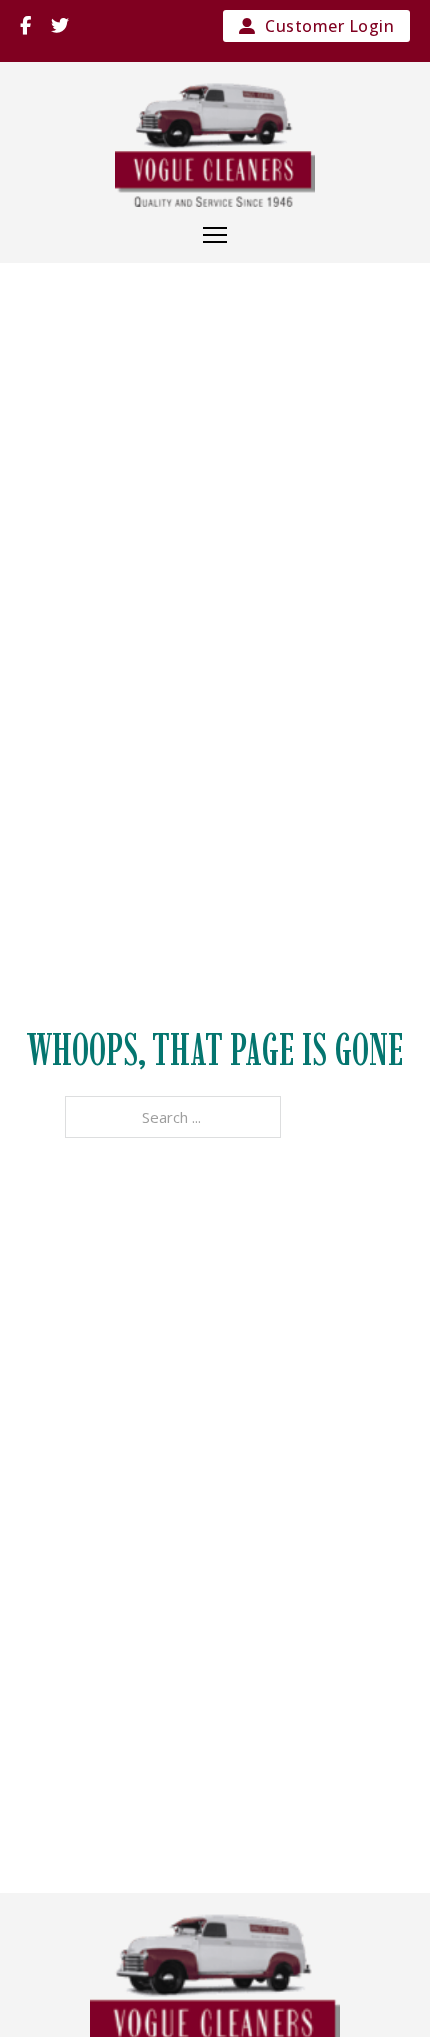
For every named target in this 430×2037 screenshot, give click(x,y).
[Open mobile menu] (215, 235)
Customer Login (329, 26)
